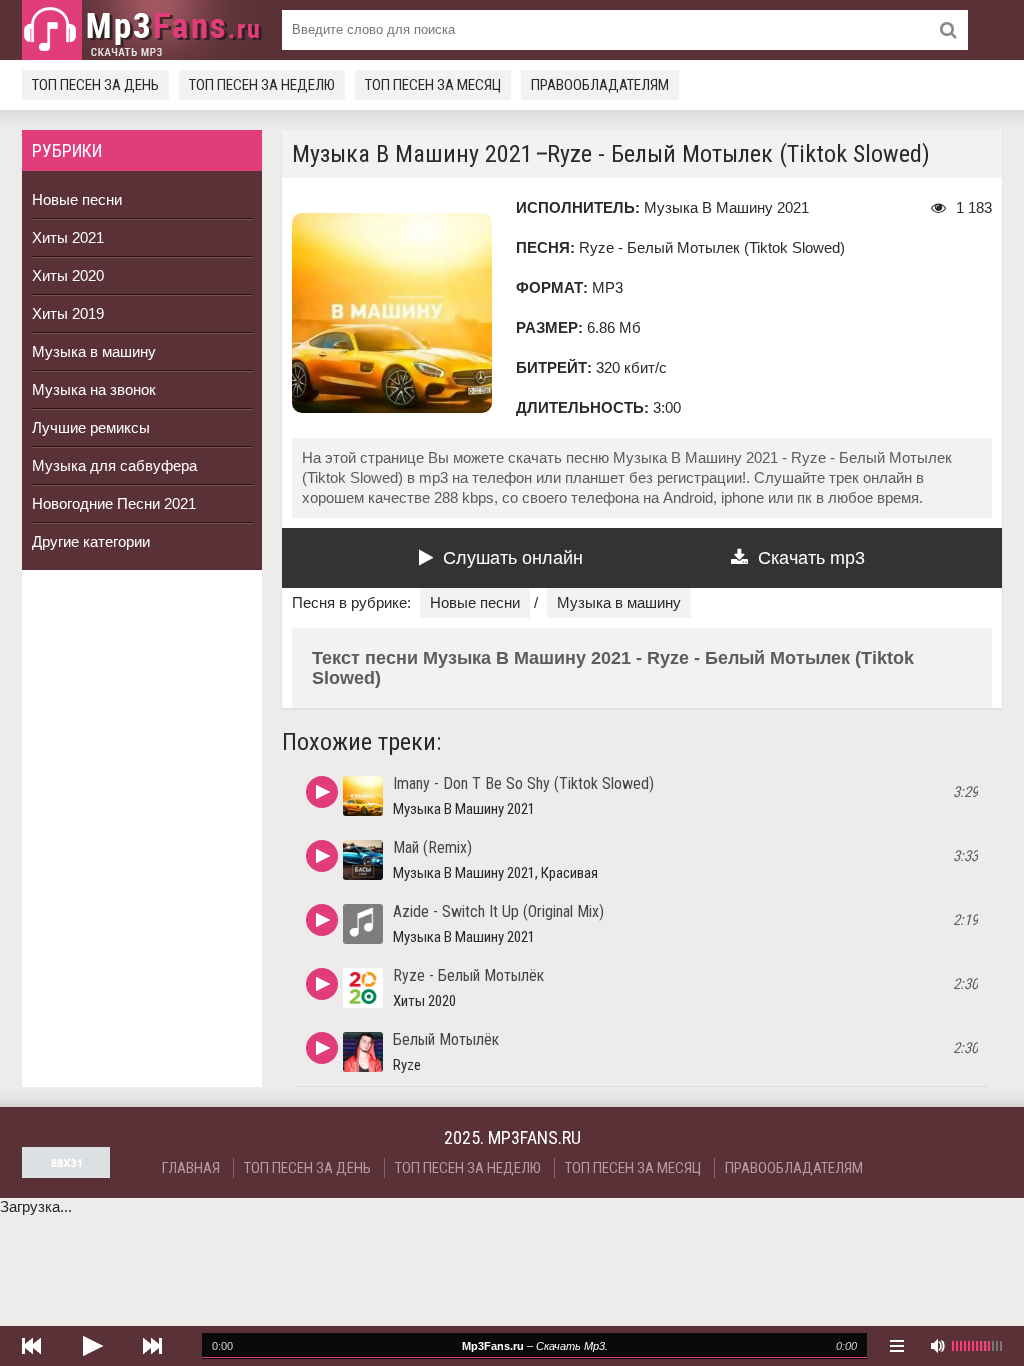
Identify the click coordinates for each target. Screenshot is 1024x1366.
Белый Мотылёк (446, 1039)
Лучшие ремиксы (91, 427)
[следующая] (152, 1346)
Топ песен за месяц (433, 85)
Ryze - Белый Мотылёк (468, 975)
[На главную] (142, 30)
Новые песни (77, 199)
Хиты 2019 (68, 313)
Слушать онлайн (513, 558)
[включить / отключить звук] (937, 1346)
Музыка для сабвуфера (114, 465)
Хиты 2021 (68, 237)
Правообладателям (600, 85)
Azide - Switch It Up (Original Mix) (498, 911)
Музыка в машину (94, 351)
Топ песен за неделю (262, 85)
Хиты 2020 (68, 275)
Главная (191, 1168)
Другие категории (91, 541)
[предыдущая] (32, 1346)
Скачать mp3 (811, 558)
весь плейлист (897, 1346)
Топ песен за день (95, 85)
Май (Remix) (432, 847)
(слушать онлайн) (322, 792)
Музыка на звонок (94, 389)
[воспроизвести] (92, 1346)
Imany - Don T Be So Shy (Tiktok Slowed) (523, 783)
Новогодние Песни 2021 (114, 503)
